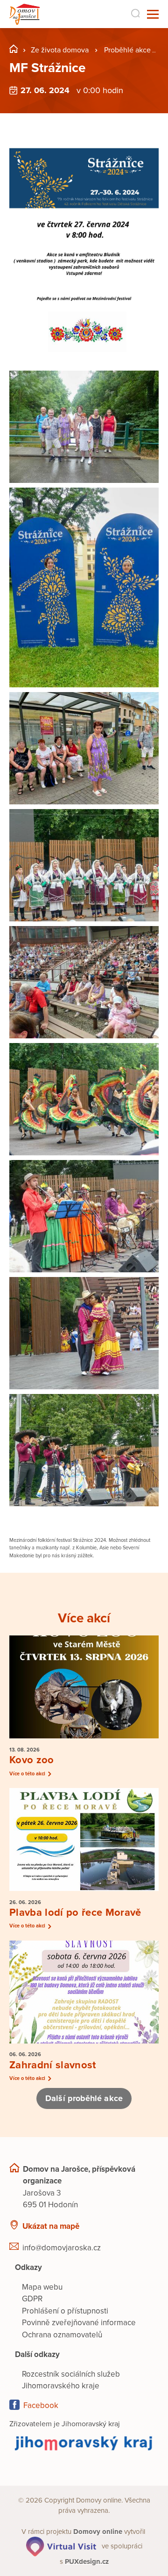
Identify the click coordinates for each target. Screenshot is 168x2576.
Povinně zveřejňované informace (79, 2323)
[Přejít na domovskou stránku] (24, 14)
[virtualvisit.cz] (61, 2546)
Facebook (41, 2405)
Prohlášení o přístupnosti (65, 2311)
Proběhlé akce (127, 50)
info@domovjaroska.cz (62, 2248)
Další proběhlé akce (84, 2098)
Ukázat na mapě (51, 2226)
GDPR (32, 2299)
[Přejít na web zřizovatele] (84, 2443)
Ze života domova (60, 50)
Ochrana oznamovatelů (62, 2335)
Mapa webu (42, 2287)
